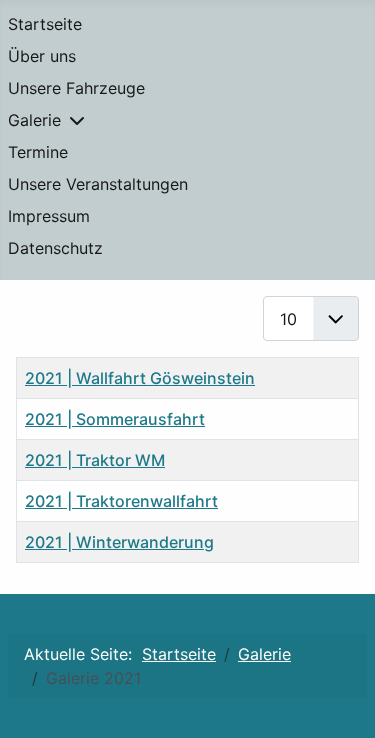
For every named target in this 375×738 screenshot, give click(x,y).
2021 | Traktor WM (95, 460)
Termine (38, 152)
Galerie (34, 120)
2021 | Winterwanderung (119, 542)
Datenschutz (55, 248)
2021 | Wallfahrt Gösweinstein (140, 378)
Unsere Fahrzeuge (76, 88)
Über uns (42, 56)
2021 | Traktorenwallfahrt (121, 501)
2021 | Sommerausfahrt (115, 419)
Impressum (49, 216)
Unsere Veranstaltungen (98, 184)
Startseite (45, 24)
